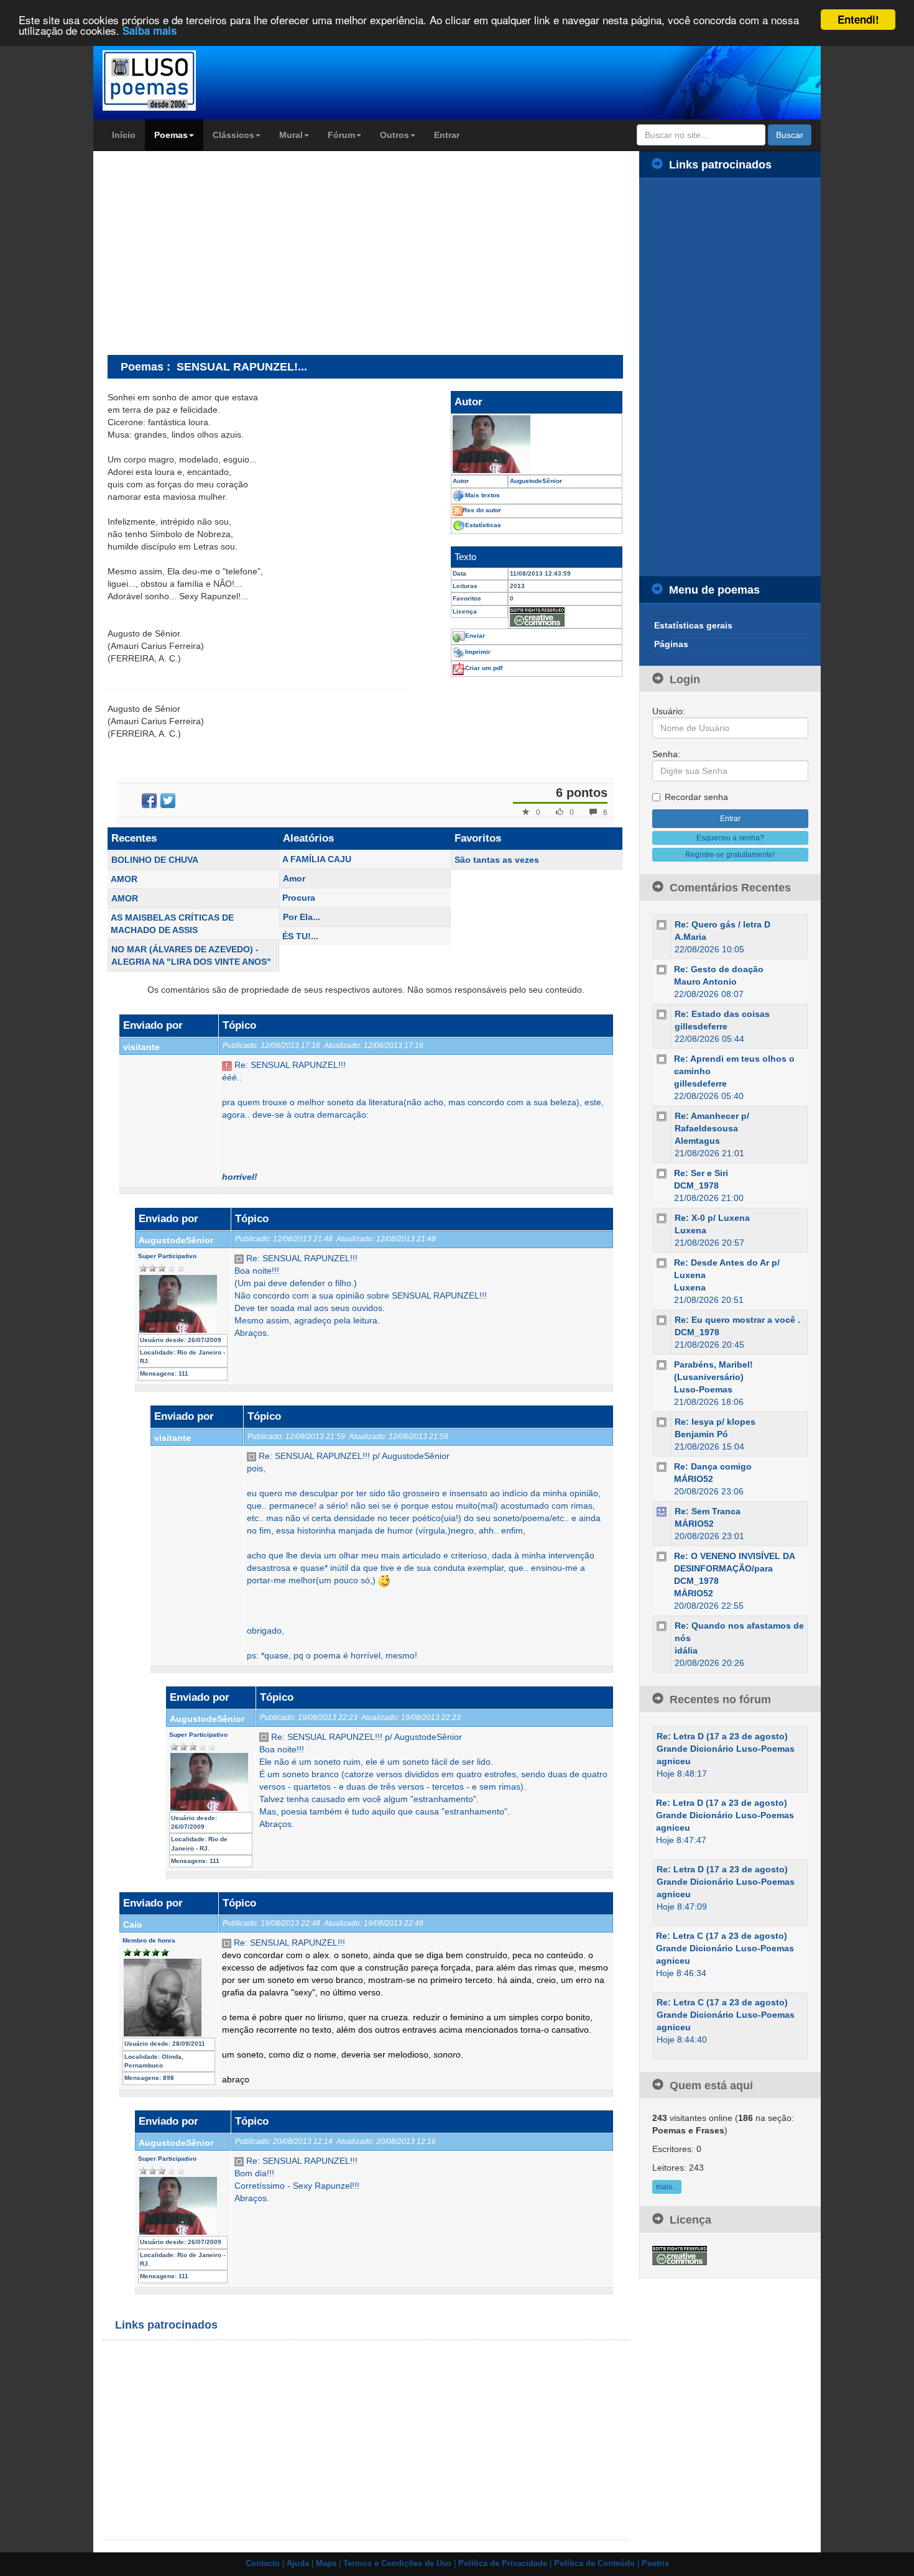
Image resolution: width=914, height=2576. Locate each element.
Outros (395, 135)
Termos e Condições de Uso (397, 2564)
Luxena (690, 1230)
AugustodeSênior (176, 1240)
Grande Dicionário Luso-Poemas (726, 1749)
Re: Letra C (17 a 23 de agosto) (722, 1936)
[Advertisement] (212, 252)
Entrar (447, 135)
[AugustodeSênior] (537, 444)
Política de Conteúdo (594, 2564)
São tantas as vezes (497, 860)
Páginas (671, 644)
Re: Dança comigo (713, 1466)
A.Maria (690, 937)
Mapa (326, 2564)
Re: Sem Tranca (708, 1511)
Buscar (790, 135)
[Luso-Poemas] (184, 80)
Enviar (475, 636)
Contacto (263, 2564)
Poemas (171, 135)
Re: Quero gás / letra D (722, 924)
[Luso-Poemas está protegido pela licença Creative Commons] (680, 2255)
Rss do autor (482, 510)
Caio (133, 1925)
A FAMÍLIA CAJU (317, 859)
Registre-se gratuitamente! (730, 855)
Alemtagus (697, 1141)
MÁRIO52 (694, 1479)
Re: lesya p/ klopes (715, 1422)
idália (686, 1650)
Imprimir (478, 652)
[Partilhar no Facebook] (149, 801)
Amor (294, 878)
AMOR (124, 879)
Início (124, 135)
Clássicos (233, 135)
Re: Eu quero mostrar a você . (737, 1320)
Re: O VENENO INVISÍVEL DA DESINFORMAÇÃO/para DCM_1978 (734, 1568)
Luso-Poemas (703, 1389)
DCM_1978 (696, 1185)
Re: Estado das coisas (722, 1014)
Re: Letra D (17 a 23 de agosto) (722, 1736)
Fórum (341, 135)
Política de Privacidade (503, 2564)
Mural (291, 135)
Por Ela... (302, 917)
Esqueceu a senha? (730, 838)
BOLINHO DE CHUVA (155, 860)
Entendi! (858, 19)
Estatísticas (483, 525)
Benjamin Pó (701, 1434)
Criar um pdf (484, 668)
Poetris (655, 2564)
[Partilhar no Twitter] (168, 801)
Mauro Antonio (705, 982)
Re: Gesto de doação (719, 969)
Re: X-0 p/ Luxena (712, 1218)
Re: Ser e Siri (701, 1173)
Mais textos (482, 495)
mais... (667, 2187)
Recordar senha (696, 797)
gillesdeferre (701, 1026)
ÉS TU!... (300, 936)
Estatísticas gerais (693, 625)
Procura (299, 898)
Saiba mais (150, 31)
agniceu (674, 1761)
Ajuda (298, 2564)
